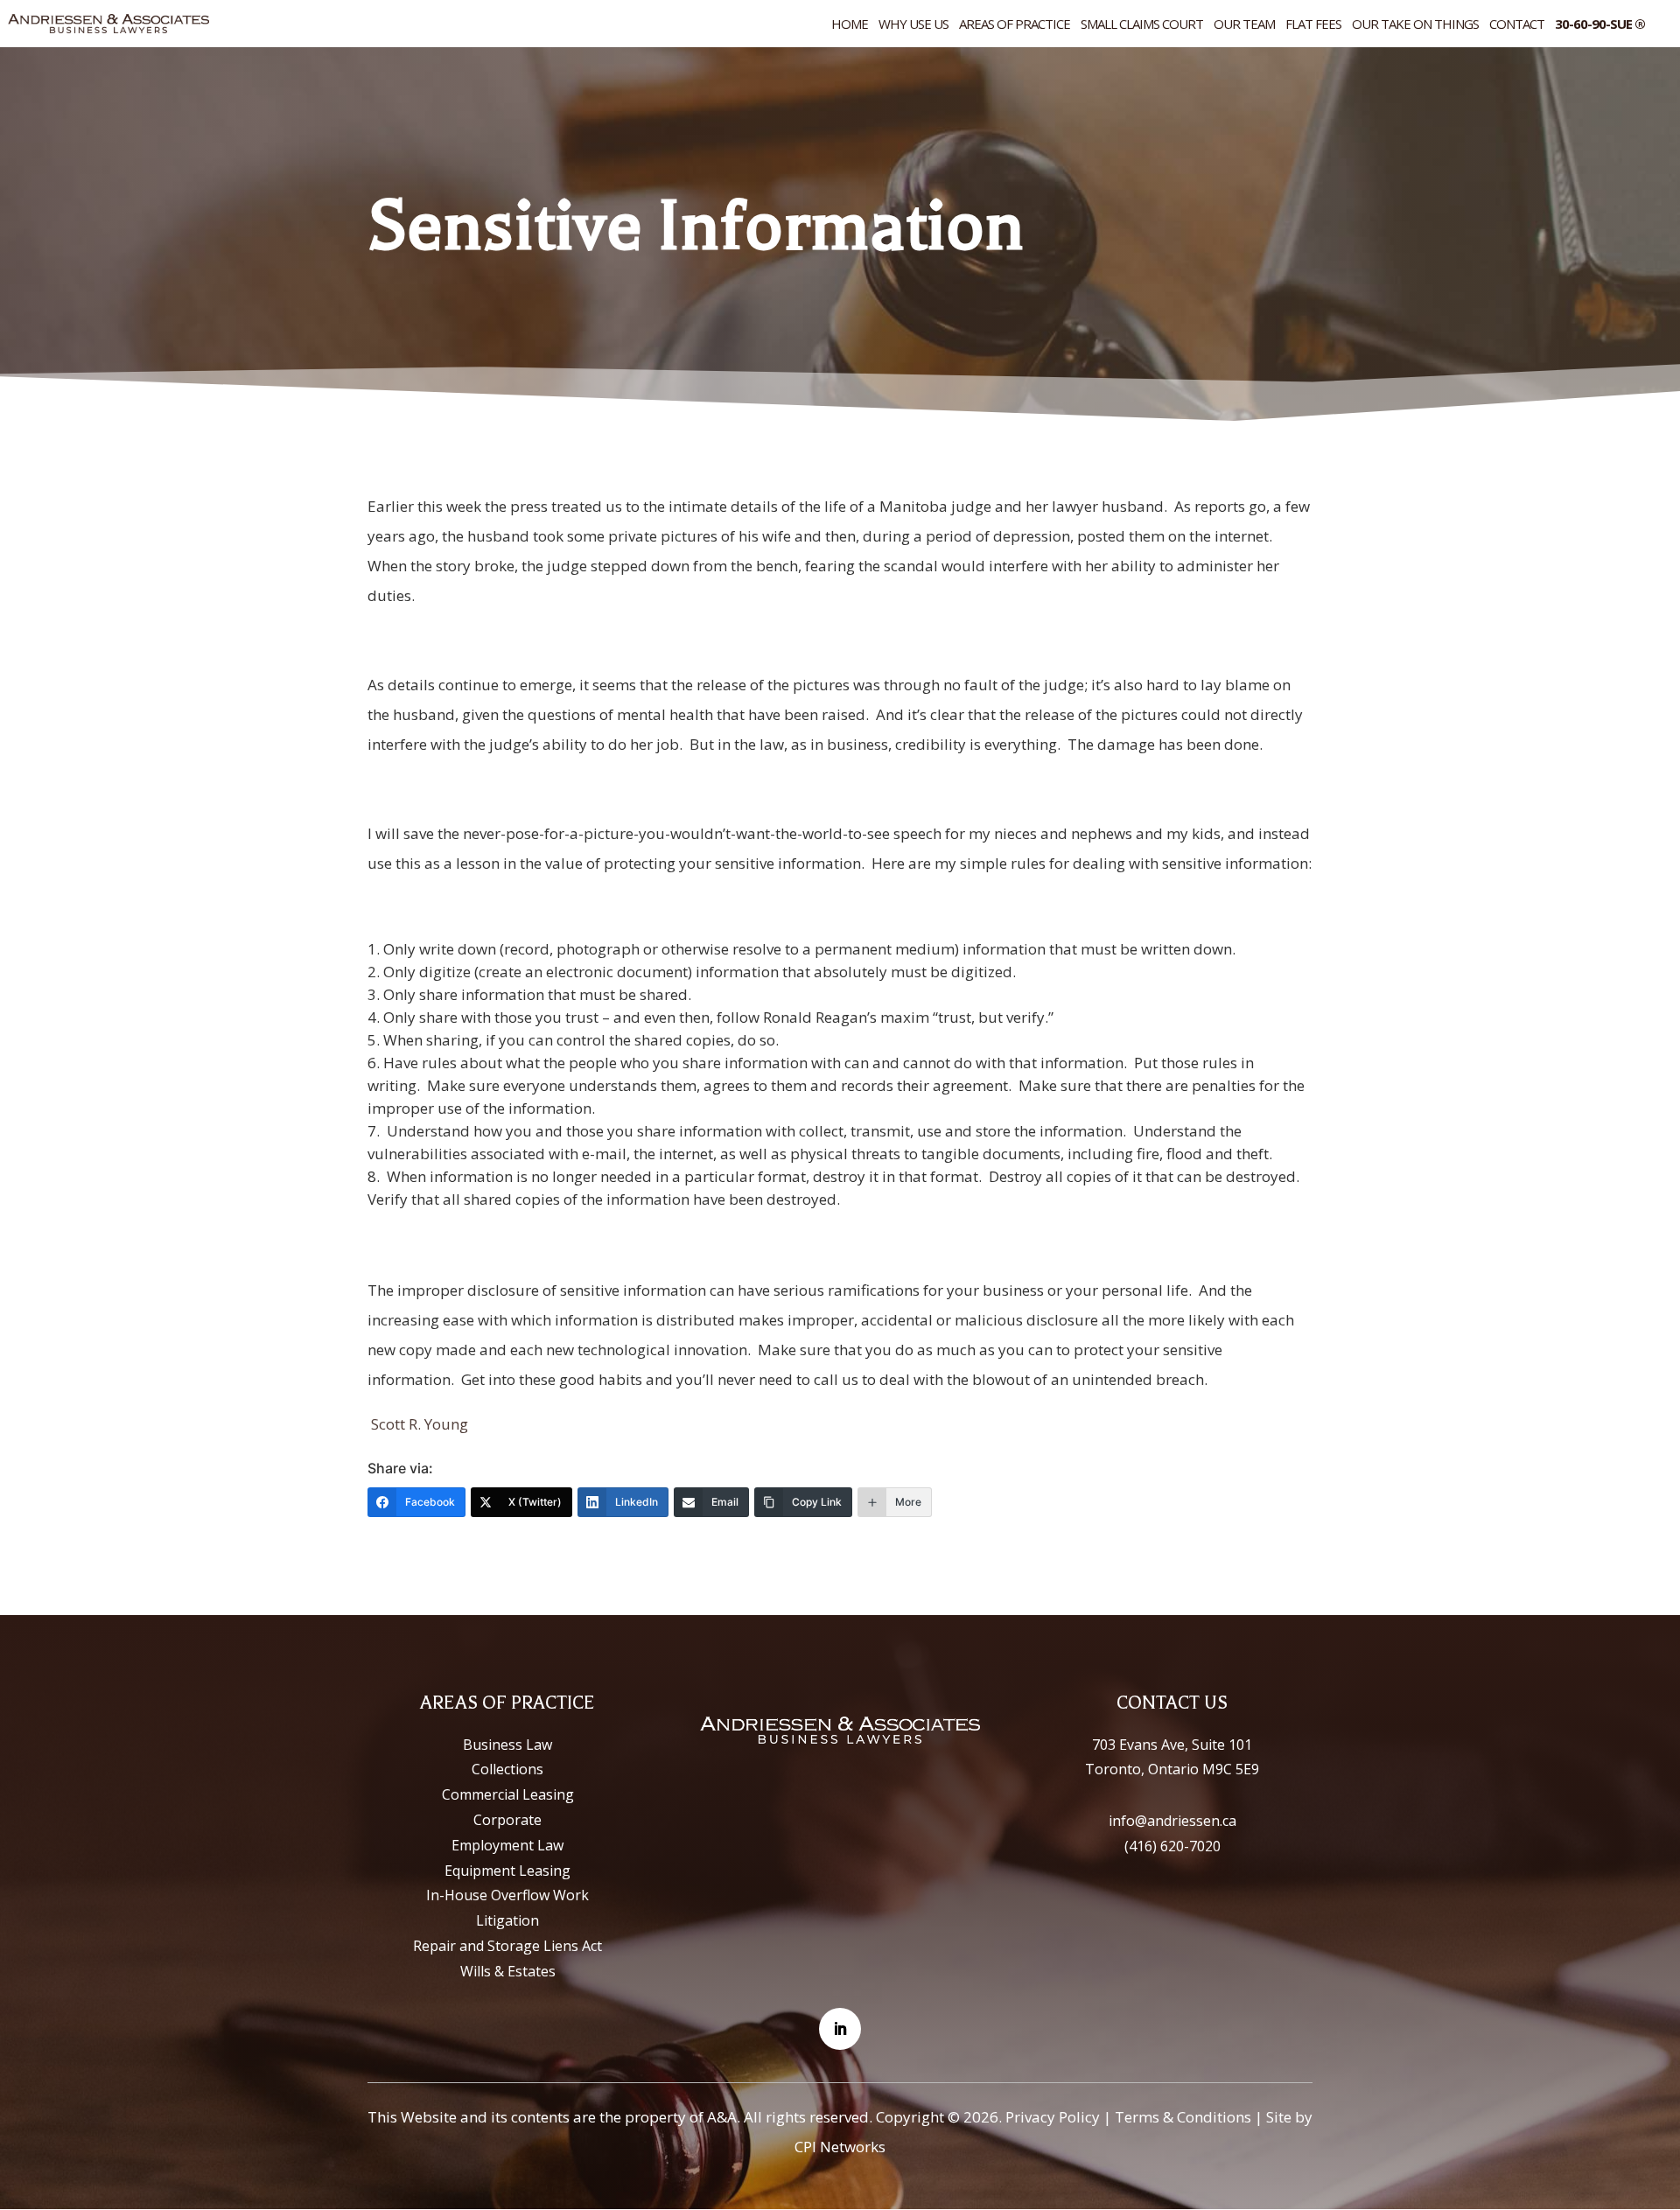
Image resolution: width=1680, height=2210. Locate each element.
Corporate (507, 1820)
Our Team (1244, 25)
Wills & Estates (508, 1971)
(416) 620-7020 (1172, 1846)
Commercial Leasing (508, 1794)
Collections (507, 1769)
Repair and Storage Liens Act (507, 1946)
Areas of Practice (1015, 25)
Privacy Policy (1053, 2117)
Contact (1517, 25)
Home (850, 25)
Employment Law (507, 1845)
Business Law (507, 1745)
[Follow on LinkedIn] (840, 2029)
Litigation (507, 1920)
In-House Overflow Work (507, 1895)
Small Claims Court (1142, 25)
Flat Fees (1313, 25)
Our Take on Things (1415, 25)
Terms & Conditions (1183, 2117)
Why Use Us (913, 25)
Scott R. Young (420, 1424)
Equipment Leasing (507, 1871)
